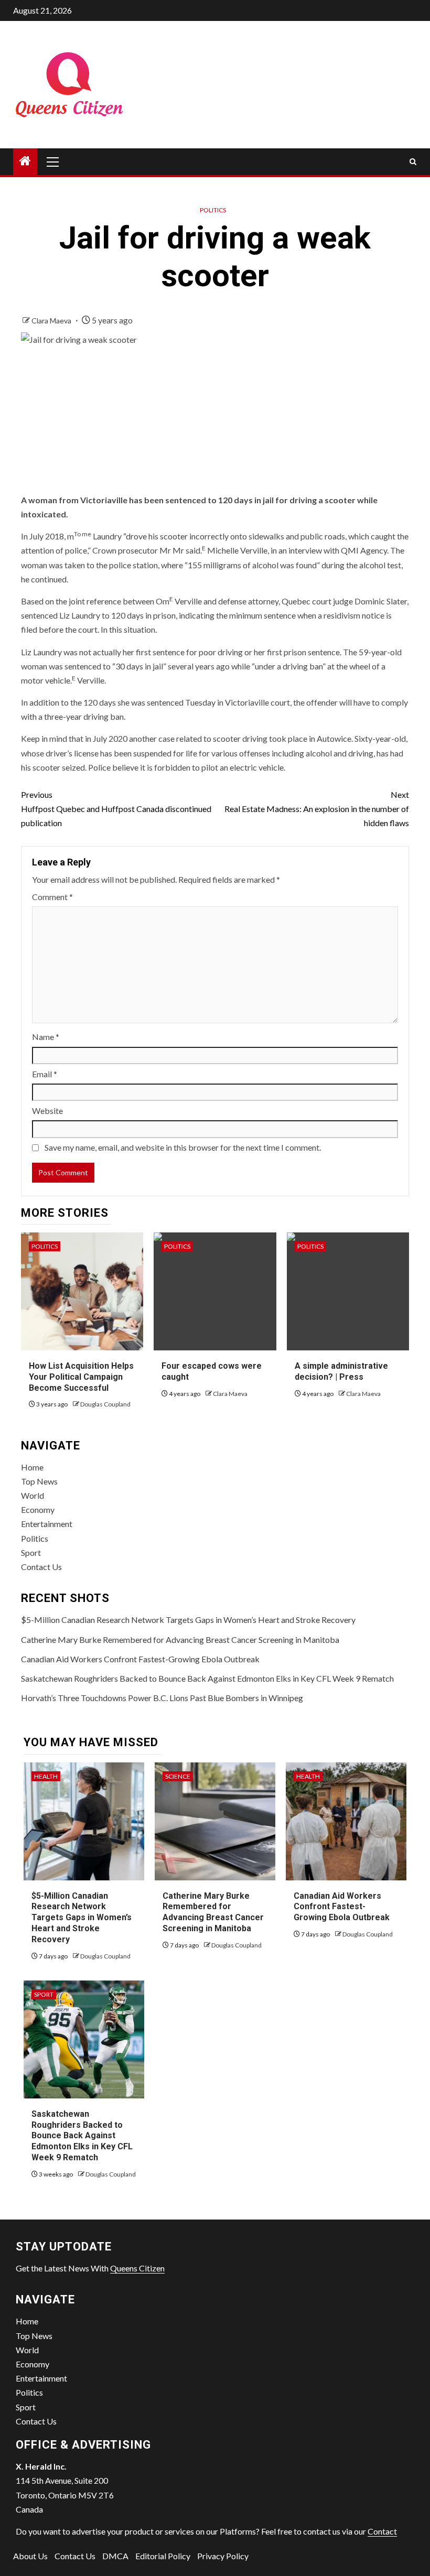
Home (32, 1467)
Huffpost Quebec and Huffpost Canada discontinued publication (116, 809)
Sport (31, 1552)
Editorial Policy (163, 2556)
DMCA (115, 2556)
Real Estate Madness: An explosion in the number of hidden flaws (317, 809)
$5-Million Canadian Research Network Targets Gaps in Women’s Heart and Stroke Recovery (188, 1620)
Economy (38, 1509)
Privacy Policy (223, 2556)
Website (47, 1111)
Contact (382, 2531)
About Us (30, 2556)
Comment (52, 897)
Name (46, 1037)
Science (178, 1776)
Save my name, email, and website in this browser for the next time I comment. (183, 1147)
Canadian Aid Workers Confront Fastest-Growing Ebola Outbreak (140, 1659)
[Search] (413, 162)
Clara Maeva (52, 321)
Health (46, 1776)
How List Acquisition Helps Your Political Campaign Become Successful (81, 1377)
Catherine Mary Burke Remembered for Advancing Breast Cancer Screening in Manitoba (180, 1639)
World (33, 1495)
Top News (39, 1481)
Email (45, 1074)
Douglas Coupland (105, 1404)
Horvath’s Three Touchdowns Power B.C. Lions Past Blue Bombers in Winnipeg (162, 1698)
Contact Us (41, 1567)
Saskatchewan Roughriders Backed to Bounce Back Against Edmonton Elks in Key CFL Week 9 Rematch (207, 1678)
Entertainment (47, 1524)
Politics (213, 210)
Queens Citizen (137, 2268)
